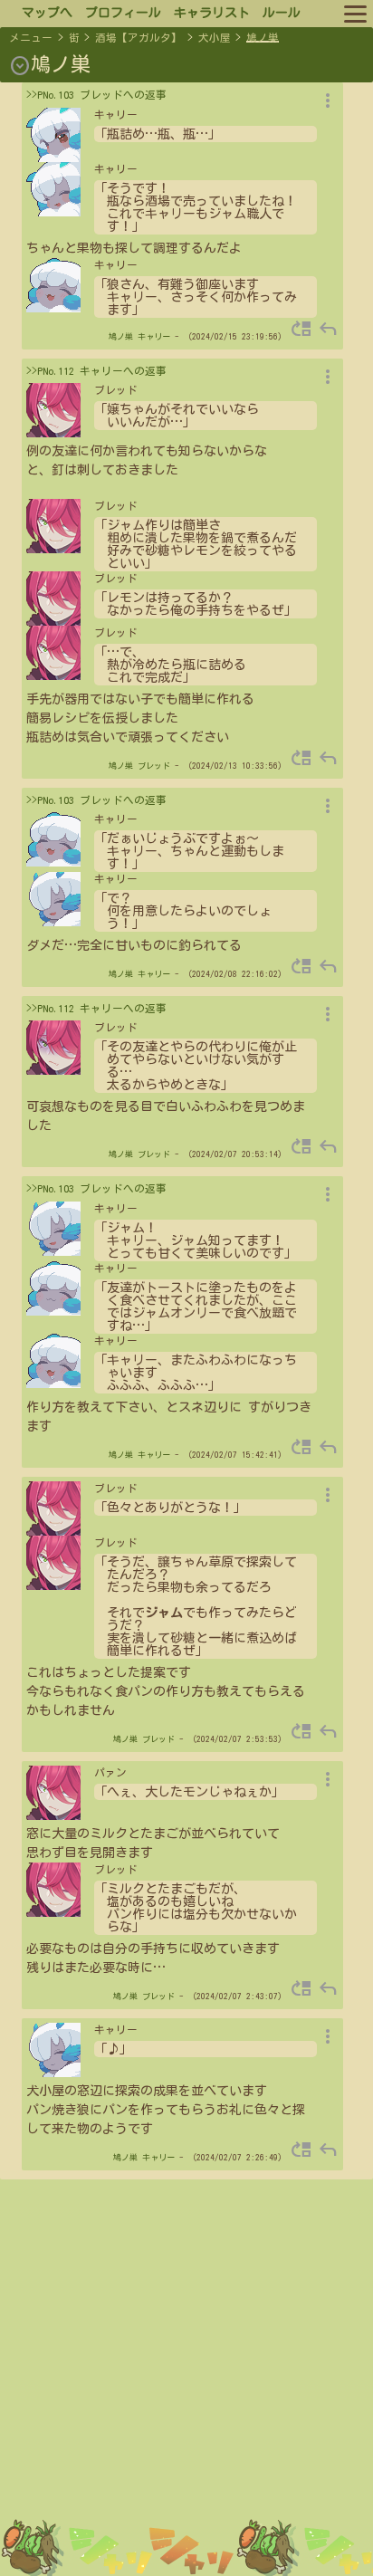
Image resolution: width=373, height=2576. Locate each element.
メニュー (31, 38)
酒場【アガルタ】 (139, 38)
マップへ (47, 13)
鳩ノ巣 (263, 38)
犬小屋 (215, 38)
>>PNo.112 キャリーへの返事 (96, 371)
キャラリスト (212, 13)
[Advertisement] (186, 2384)
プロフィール (123, 13)
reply (328, 329)
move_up (301, 329)
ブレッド (154, 766)
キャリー (154, 336)
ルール (282, 13)
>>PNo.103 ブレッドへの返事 (96, 95)
